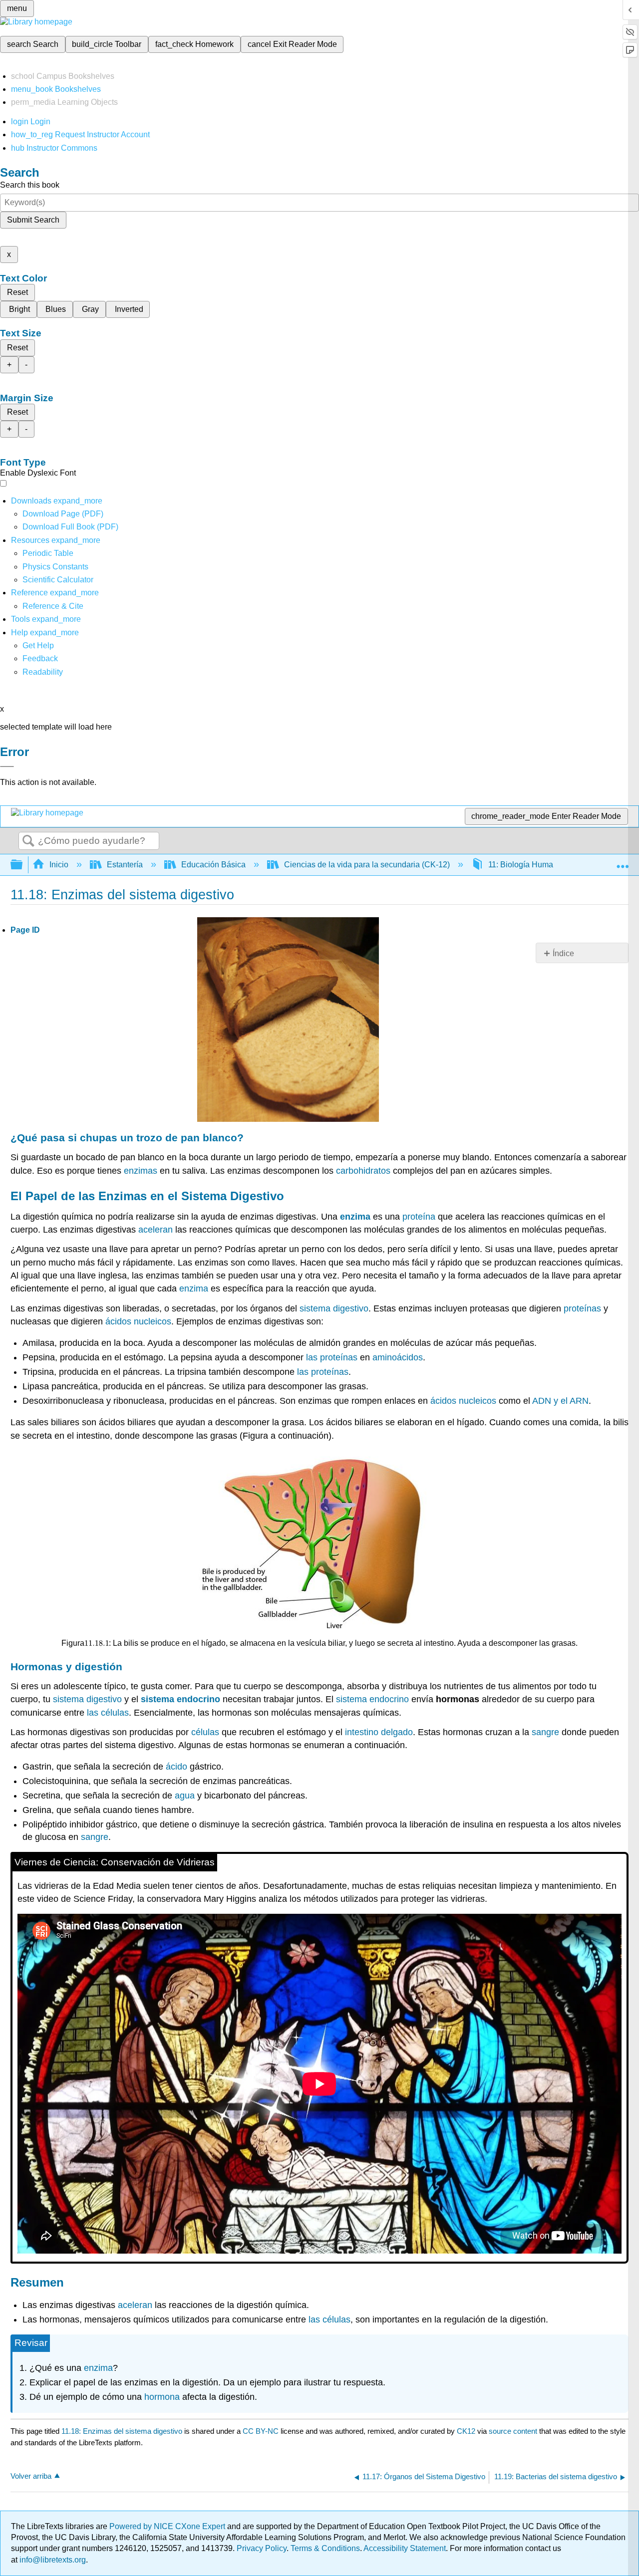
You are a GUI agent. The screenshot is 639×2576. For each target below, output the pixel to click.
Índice (563, 953)
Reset (17, 292)
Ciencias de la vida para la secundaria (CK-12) (367, 865)
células (205, 1732)
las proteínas (332, 1357)
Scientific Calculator (58, 580)
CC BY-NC (262, 2431)
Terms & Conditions (325, 2548)
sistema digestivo (334, 1308)
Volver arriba (31, 2476)
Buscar (28, 841)
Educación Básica (213, 865)
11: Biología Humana (525, 865)
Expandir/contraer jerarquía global (23, 865)
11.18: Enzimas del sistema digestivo (122, 2431)
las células (108, 1713)
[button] (40, 658)
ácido (176, 1767)
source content (513, 2431)
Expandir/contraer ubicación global (623, 862)
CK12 (466, 2431)
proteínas (582, 1308)
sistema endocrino (180, 1699)
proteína (419, 1217)
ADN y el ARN (560, 1401)
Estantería (125, 865)
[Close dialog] (7, 767)
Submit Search (33, 220)
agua (185, 1796)
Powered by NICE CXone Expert (168, 2526)
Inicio (59, 865)
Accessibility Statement (405, 2548)
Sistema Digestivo (233, 1196)
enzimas (141, 1171)
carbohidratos (363, 1171)
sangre (545, 1732)
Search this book (30, 185)
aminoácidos (398, 1357)
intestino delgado (379, 1732)
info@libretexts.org (52, 2560)
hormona (162, 2397)
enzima (355, 1217)
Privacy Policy (262, 2548)
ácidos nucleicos (138, 1321)
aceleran (156, 1230)
